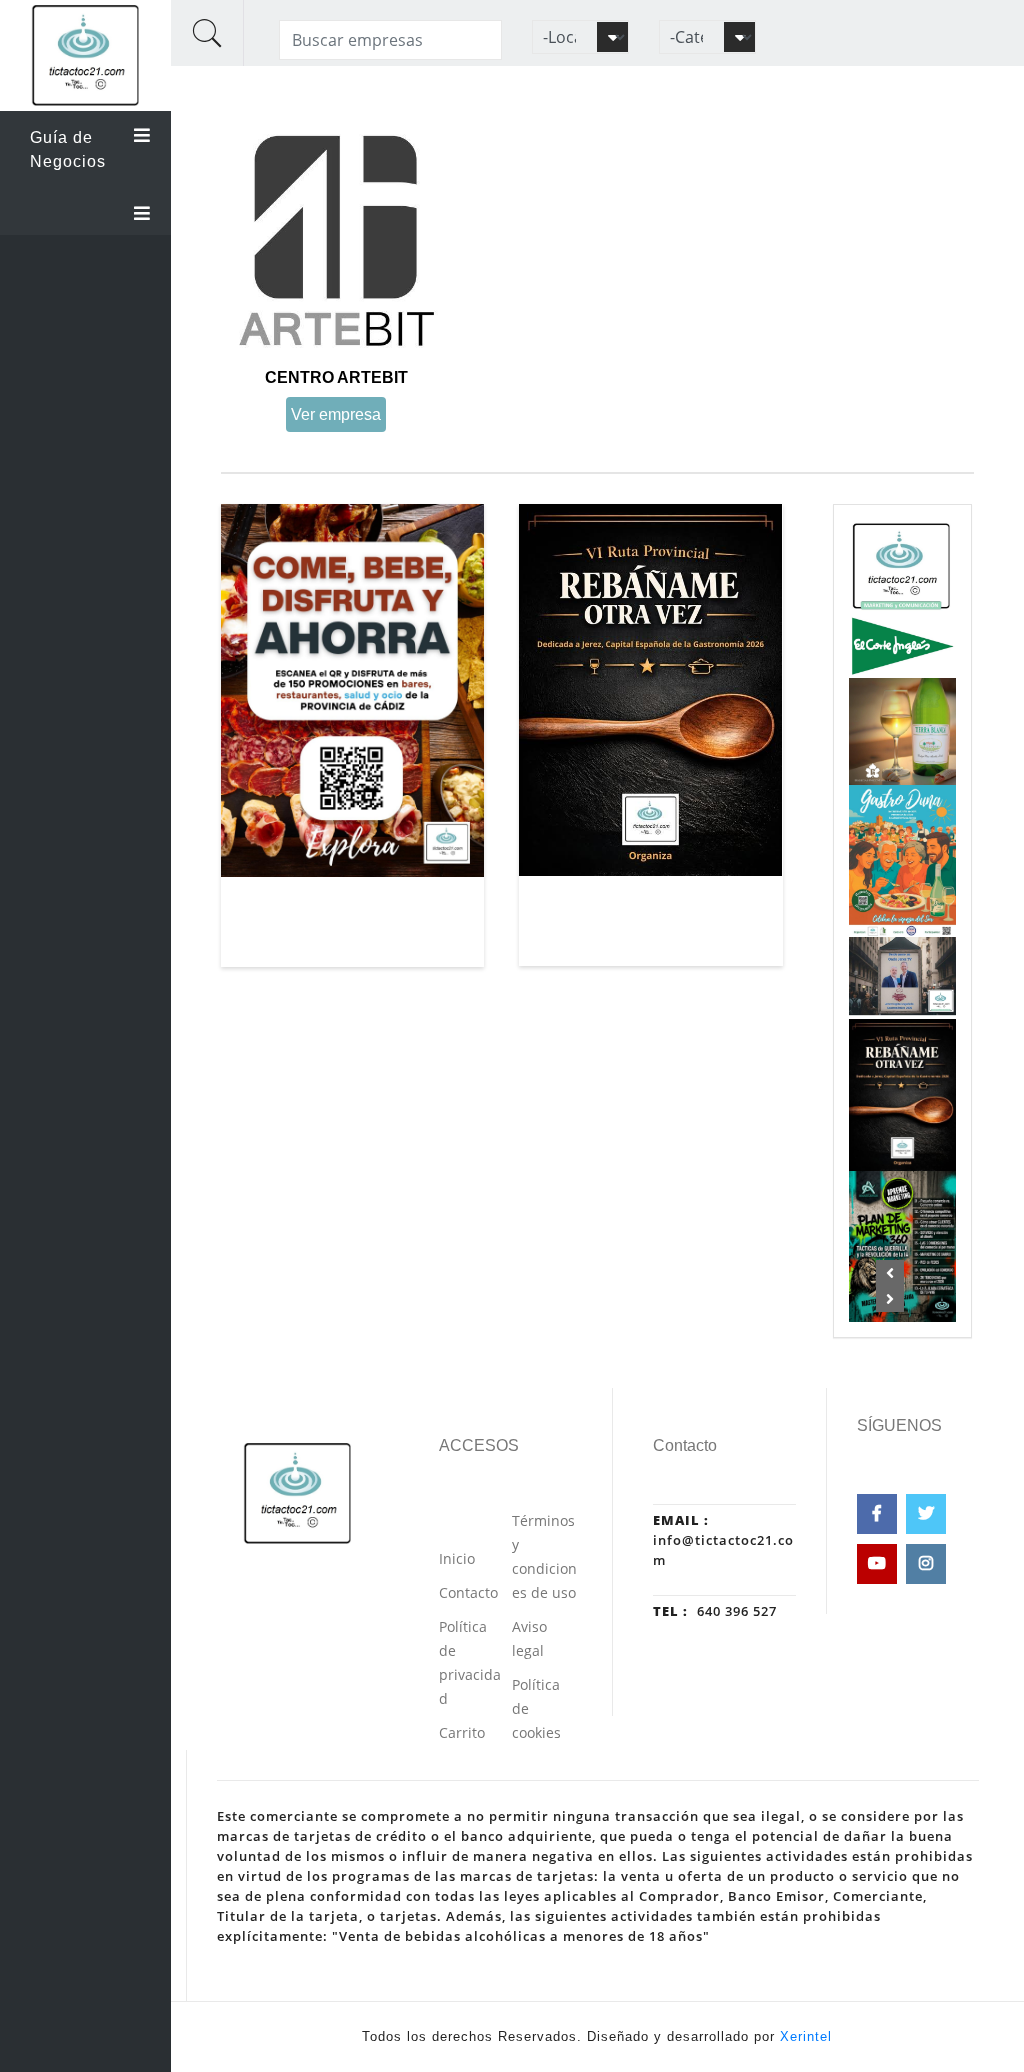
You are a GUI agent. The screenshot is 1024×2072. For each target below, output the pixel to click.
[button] (891, 1273)
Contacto (468, 1592)
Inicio (457, 1558)
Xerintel (806, 2036)
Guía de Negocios (68, 149)
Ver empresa (336, 414)
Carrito (462, 1732)
